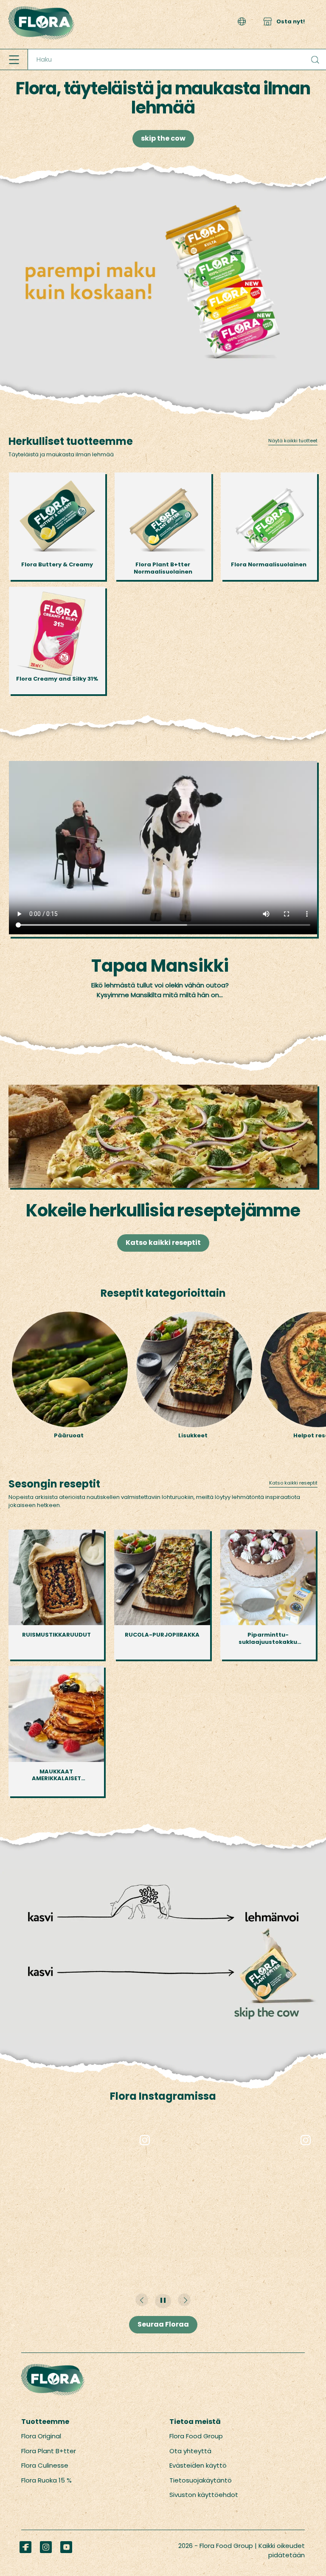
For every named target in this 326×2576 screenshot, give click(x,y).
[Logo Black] (42, 4)
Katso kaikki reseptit (163, 1243)
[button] (242, 21)
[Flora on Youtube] (66, 2547)
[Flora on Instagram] (46, 2547)
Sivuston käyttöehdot (204, 2495)
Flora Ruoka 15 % (46, 2480)
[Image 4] (163, 198)
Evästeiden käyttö (198, 2465)
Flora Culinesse (45, 2465)
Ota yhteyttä (190, 2451)
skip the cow (163, 138)
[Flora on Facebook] (25, 2547)
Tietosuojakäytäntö (201, 2480)
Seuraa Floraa (163, 2324)
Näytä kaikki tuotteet (293, 441)
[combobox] (177, 59)
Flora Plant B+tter (49, 2451)
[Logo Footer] (53, 2368)
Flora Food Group (196, 2436)
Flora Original (41, 2436)
